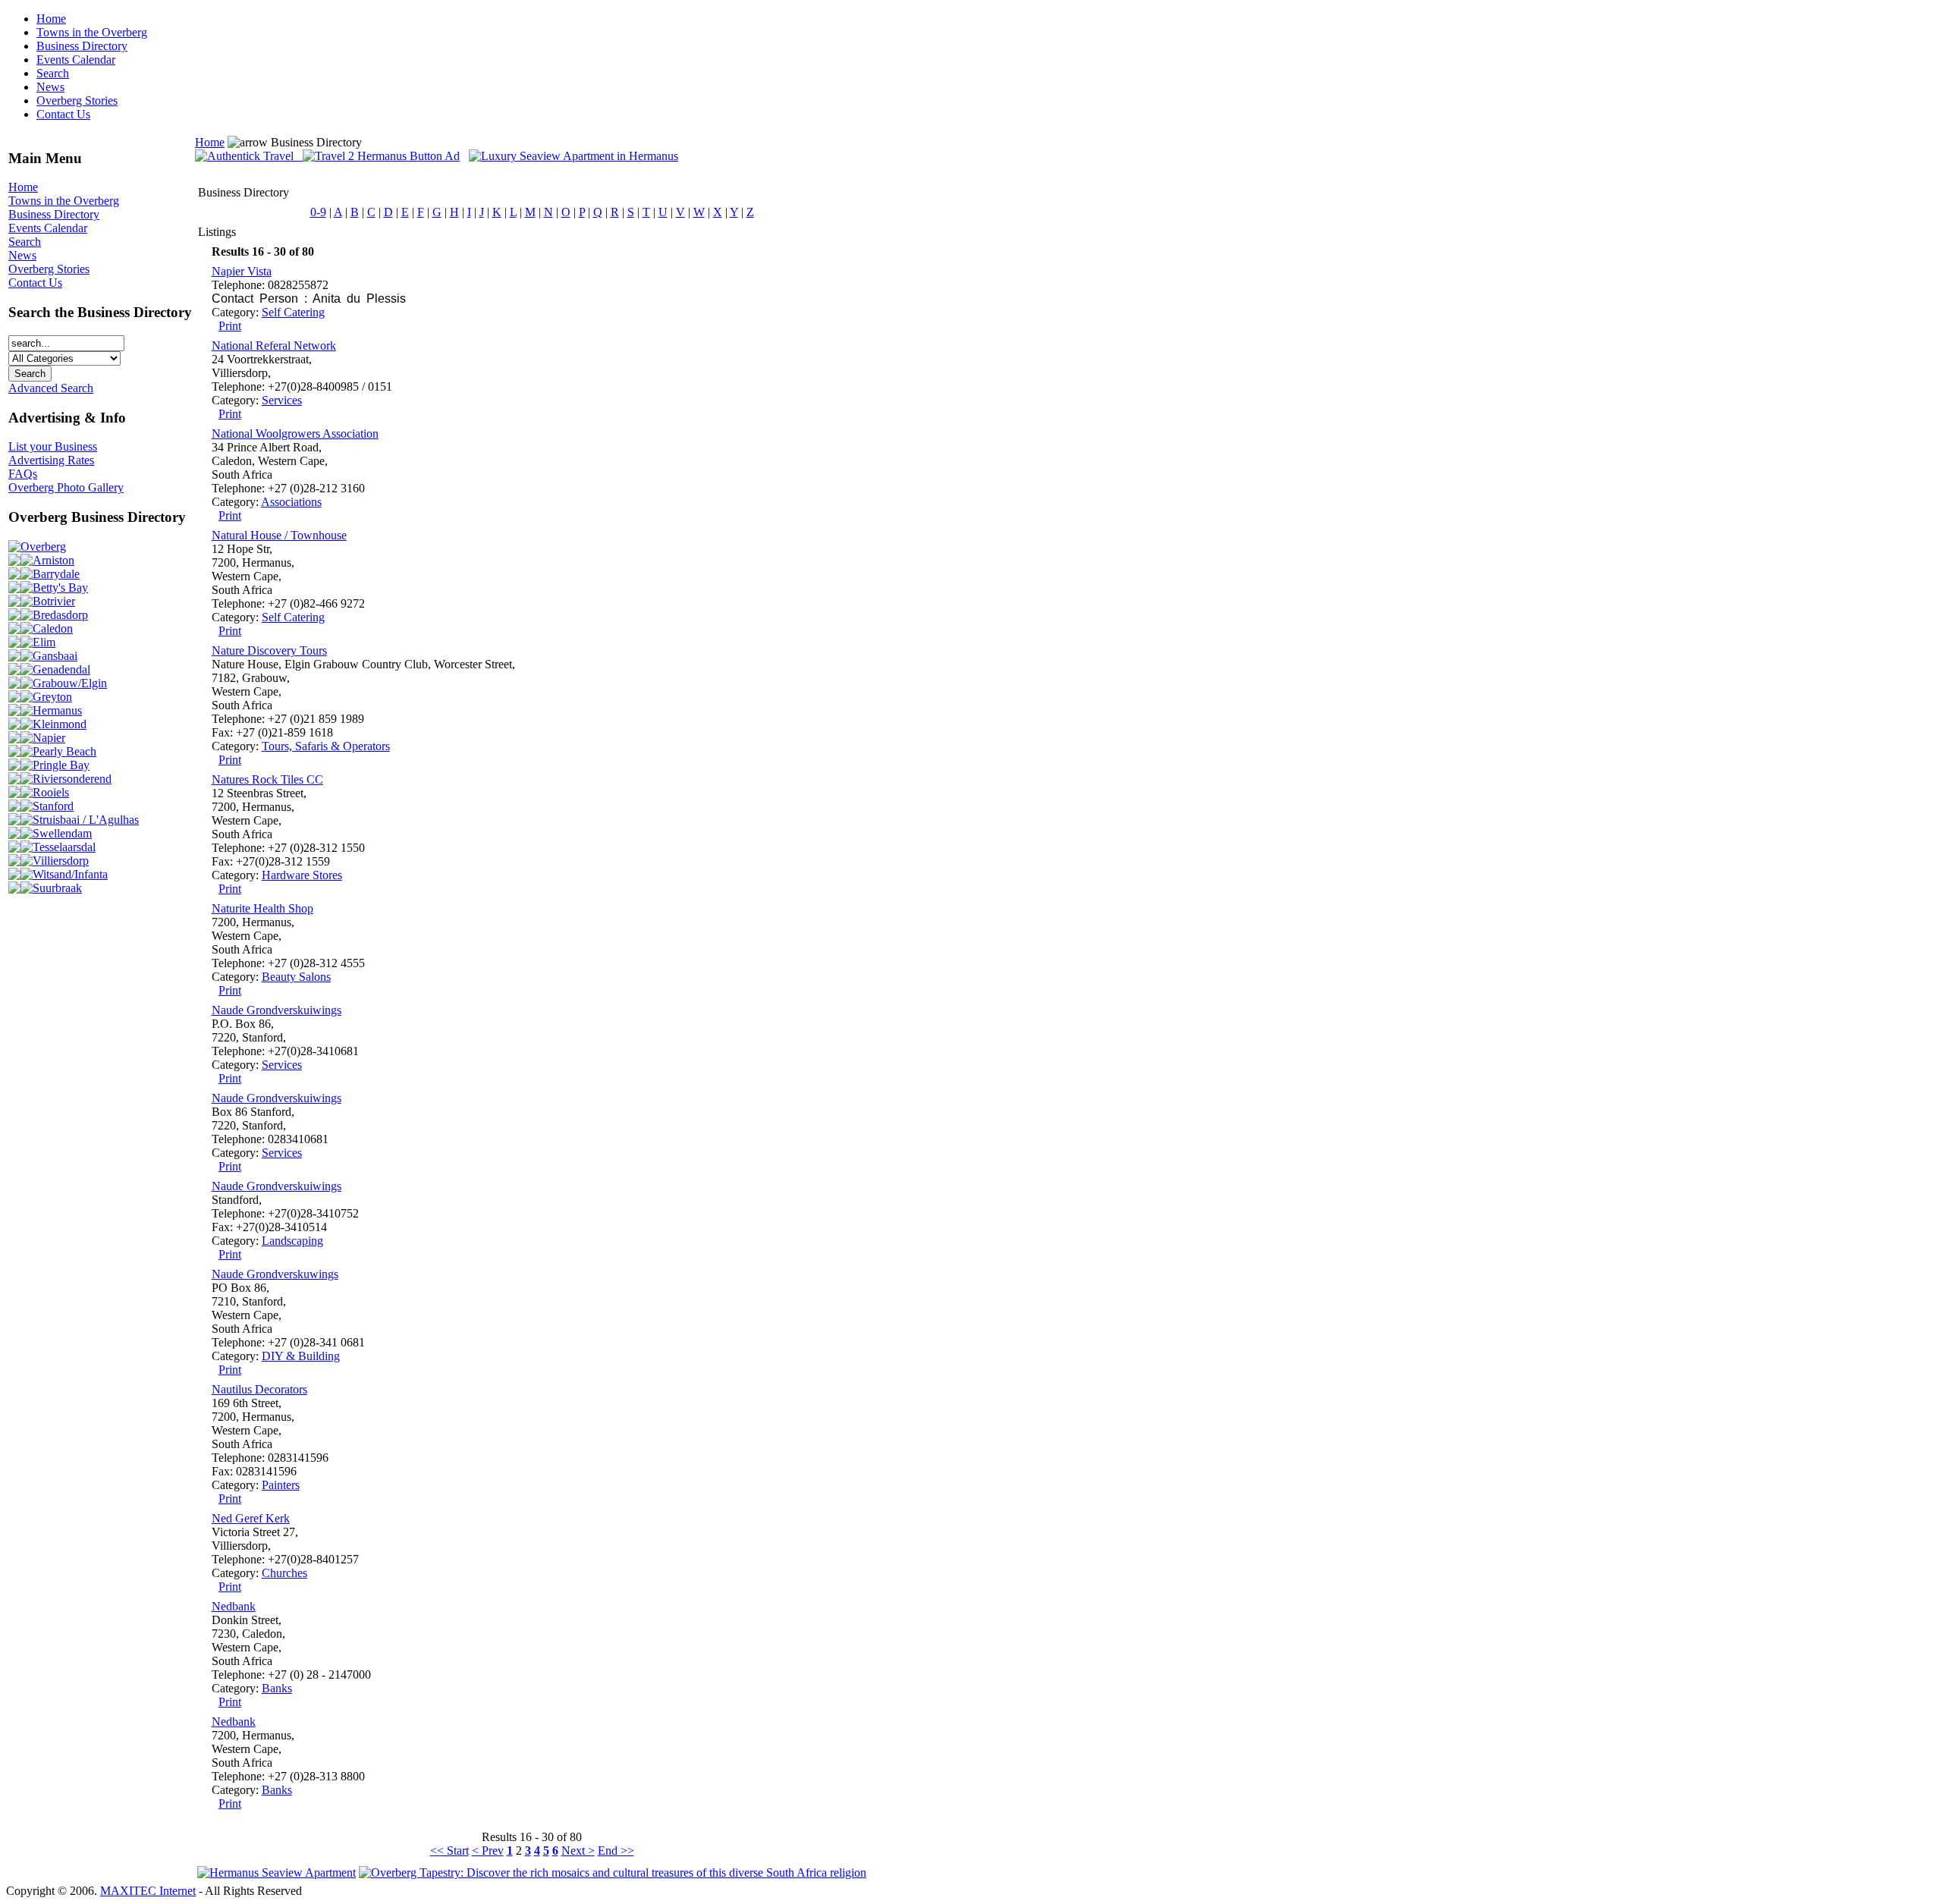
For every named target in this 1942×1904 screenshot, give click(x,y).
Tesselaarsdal (64, 847)
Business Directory (82, 46)
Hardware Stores (302, 875)
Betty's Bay (60, 588)
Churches (284, 1573)
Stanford (53, 806)
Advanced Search (51, 388)
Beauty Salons (296, 977)
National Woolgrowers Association (295, 434)
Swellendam (62, 833)
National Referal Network (274, 346)
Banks (277, 1688)
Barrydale (56, 574)
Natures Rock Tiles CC (267, 779)
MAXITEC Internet (148, 1891)
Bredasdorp (60, 615)
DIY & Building (301, 1356)
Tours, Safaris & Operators (326, 746)
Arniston (53, 560)
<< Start (449, 1851)
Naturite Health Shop (262, 908)
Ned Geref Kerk (251, 1518)
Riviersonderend (72, 779)
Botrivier (54, 601)
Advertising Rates (51, 460)
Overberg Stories (77, 101)
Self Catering (293, 312)
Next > (578, 1851)
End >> (616, 1851)
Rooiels (51, 792)
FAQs (23, 474)
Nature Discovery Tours (269, 650)
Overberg (43, 547)
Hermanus (57, 710)
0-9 (318, 212)
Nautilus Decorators (259, 1389)
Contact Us (63, 114)
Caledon (53, 628)
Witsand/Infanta (70, 874)
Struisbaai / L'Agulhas (86, 820)
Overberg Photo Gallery (66, 487)
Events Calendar (76, 60)
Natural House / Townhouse (279, 535)
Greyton (52, 697)
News (50, 87)
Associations (291, 502)
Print (230, 326)
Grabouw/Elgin (70, 683)
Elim (44, 642)
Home (51, 19)
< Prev (488, 1851)
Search (53, 73)
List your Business (53, 446)
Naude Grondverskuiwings (277, 1010)
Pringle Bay (61, 765)
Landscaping (292, 1241)
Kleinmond (60, 724)
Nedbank (234, 1606)
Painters (281, 1485)
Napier (49, 738)
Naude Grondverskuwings (275, 1274)
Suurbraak (57, 888)
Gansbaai (55, 656)
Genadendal (61, 669)
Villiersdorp (61, 861)
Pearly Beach (64, 751)
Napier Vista (242, 271)
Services (282, 400)
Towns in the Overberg (92, 32)
